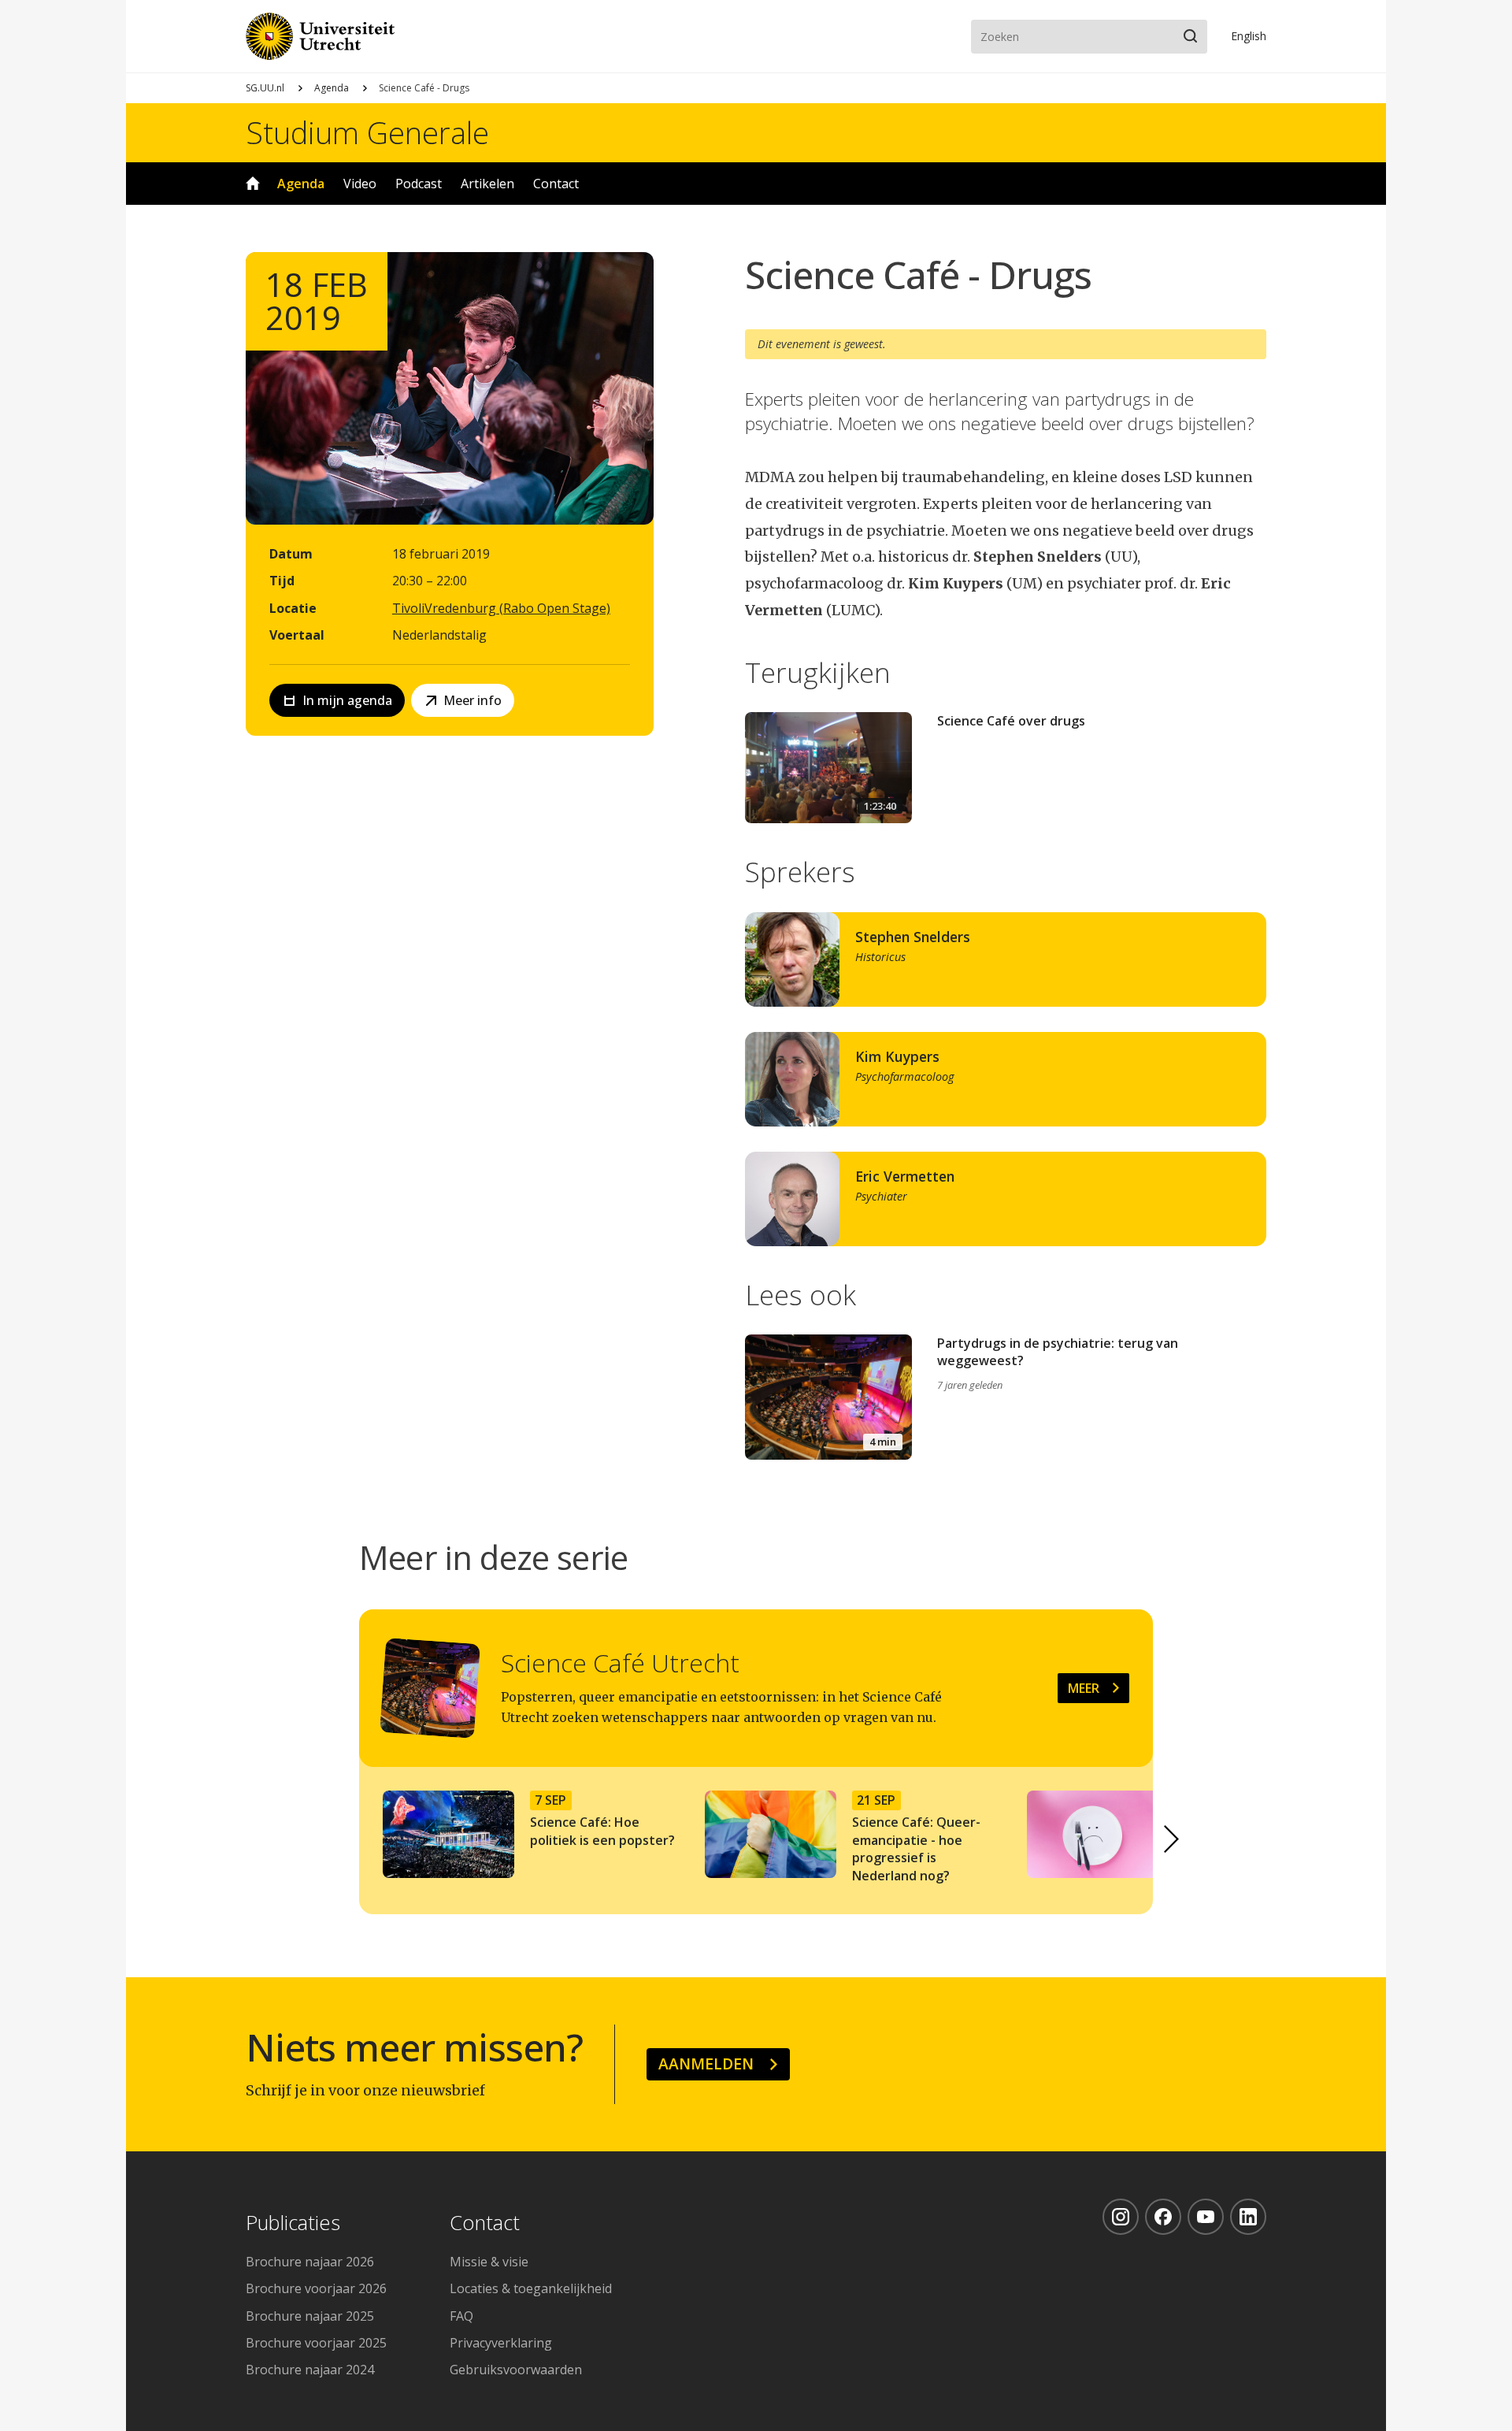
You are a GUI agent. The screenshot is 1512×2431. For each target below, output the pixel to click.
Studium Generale (367, 132)
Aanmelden (706, 2064)
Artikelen (487, 184)
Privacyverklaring (501, 2343)
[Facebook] (1163, 2217)
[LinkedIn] (1248, 2217)
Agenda (332, 88)
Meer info (472, 700)
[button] (1172, 1839)
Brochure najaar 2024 (310, 2370)
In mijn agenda (347, 700)
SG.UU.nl (265, 88)
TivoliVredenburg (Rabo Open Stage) (501, 608)
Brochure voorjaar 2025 (316, 2343)
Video (360, 184)
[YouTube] (1206, 2217)
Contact (556, 184)
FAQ (461, 2316)
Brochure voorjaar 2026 (316, 2288)
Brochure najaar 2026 (310, 2262)
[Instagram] (1121, 2217)
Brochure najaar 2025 (310, 2316)
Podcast (419, 184)
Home (253, 184)
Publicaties (293, 2223)
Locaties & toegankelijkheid (531, 2288)
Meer (1084, 1688)
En (1249, 36)
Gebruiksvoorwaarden (516, 2370)
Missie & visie (489, 2262)
